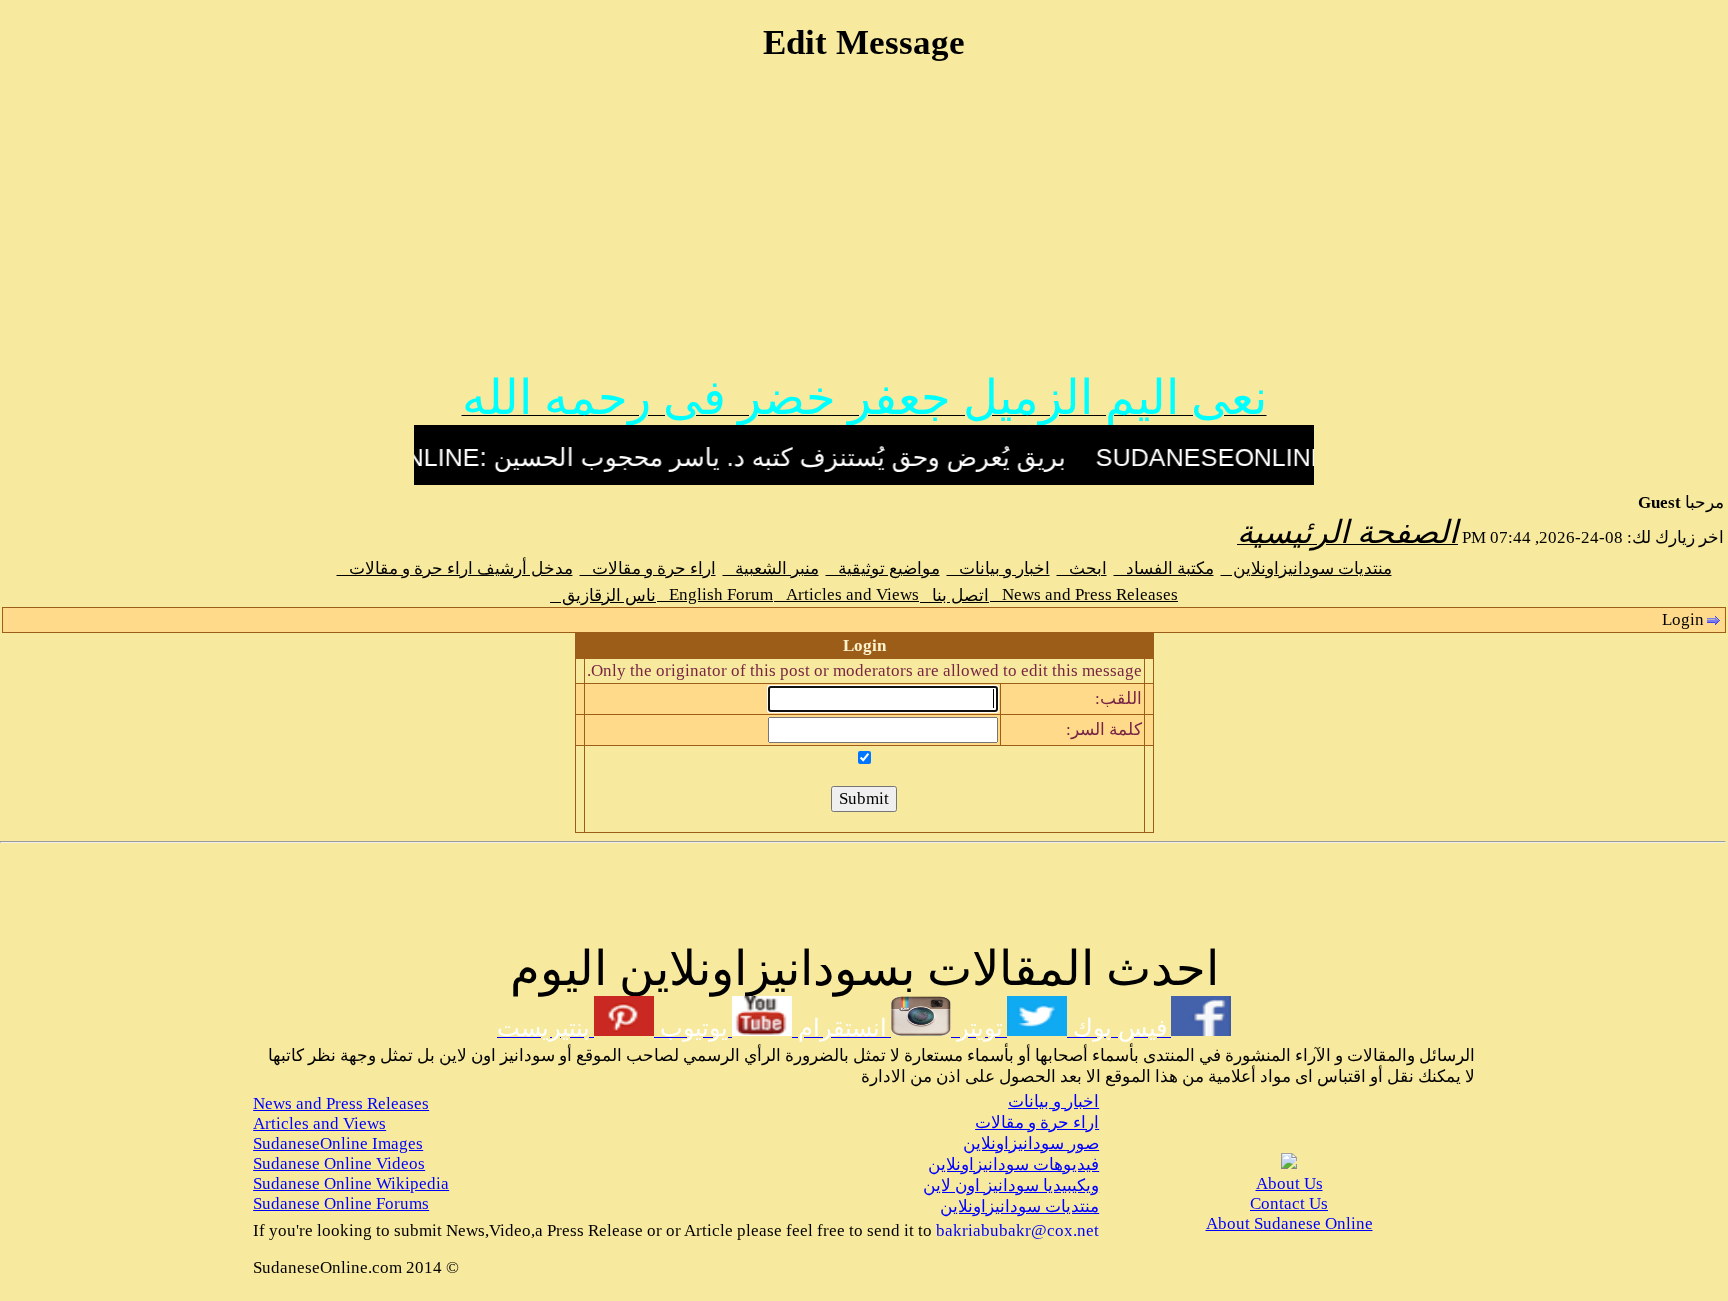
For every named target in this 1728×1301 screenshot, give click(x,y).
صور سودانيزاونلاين (1031, 1143)
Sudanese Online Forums (341, 1203)
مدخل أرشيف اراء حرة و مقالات (455, 568)
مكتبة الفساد (1164, 568)
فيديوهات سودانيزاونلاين (1013, 1164)
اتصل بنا (954, 595)
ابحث (1082, 568)
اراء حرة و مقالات (648, 568)
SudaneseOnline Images (338, 1143)
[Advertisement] (864, 227)
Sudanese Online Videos (339, 1163)
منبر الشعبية (771, 568)
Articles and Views (846, 594)
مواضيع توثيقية (883, 568)
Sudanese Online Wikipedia (351, 1183)
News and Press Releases (1084, 594)
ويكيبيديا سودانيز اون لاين (1011, 1185)
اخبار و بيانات (998, 568)
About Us (1289, 1183)
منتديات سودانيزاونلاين (1306, 568)
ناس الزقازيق (603, 595)
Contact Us (1289, 1203)
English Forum (715, 594)
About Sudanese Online (1289, 1223)
